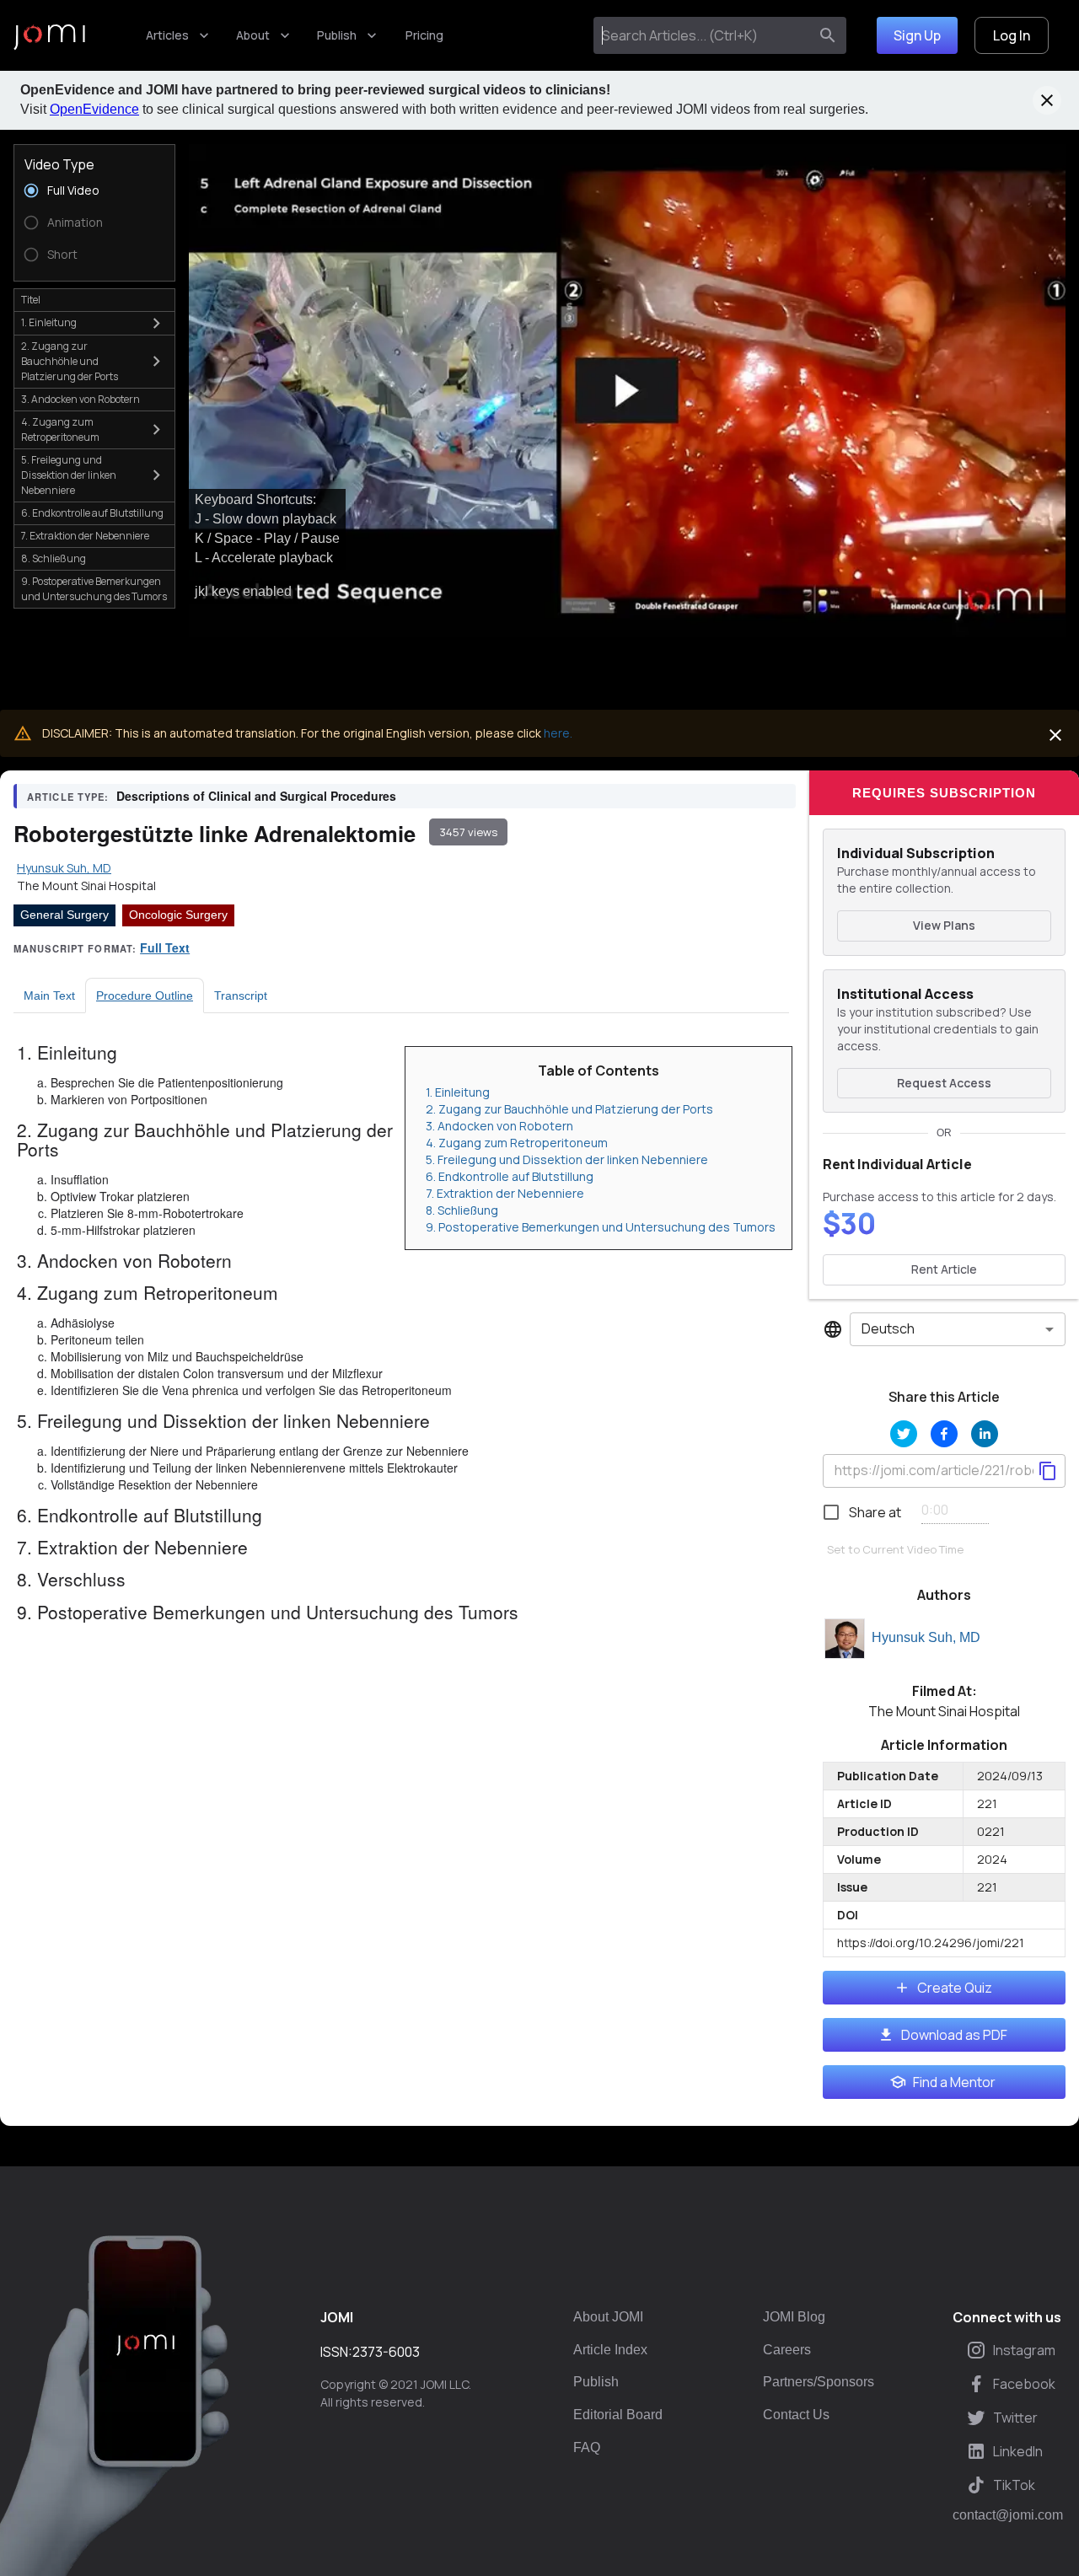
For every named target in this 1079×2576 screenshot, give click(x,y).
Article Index (610, 2350)
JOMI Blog (794, 2317)
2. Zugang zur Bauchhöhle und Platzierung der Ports (569, 1109)
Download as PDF (954, 2035)
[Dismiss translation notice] (1055, 735)
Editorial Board (618, 2415)
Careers (787, 2350)
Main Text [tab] (49, 996)
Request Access (944, 1083)
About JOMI (608, 2317)
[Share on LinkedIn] (985, 1434)
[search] (828, 35)
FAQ (587, 2447)
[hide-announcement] (1047, 100)
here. (558, 733)
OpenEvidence (94, 109)
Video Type (59, 164)
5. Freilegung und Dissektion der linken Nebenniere (567, 1159)
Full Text (165, 947)
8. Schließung (462, 1210)
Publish (337, 35)
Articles (167, 35)
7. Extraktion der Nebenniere (505, 1193)
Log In (1012, 35)
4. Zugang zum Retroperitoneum (517, 1143)
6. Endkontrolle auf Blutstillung (510, 1176)
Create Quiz (955, 1988)
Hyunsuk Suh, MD (926, 1637)
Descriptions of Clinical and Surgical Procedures (256, 796)
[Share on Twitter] (904, 1434)
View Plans (944, 925)
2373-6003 (386, 2352)
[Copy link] (1048, 1471)
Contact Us (796, 2415)
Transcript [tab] (241, 996)
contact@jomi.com (1008, 2515)
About (253, 35)
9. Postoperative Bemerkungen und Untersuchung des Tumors (601, 1227)
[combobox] (704, 35)
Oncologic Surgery (178, 915)
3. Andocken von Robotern (499, 1126)
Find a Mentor (954, 2082)
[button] (627, 391)
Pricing (424, 35)
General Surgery (64, 915)
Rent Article (944, 1269)
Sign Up (917, 35)
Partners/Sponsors (819, 2382)
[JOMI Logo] (49, 36)
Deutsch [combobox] (888, 1328)
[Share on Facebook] (944, 1434)
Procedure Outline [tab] (145, 996)
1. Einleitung (458, 1092)
